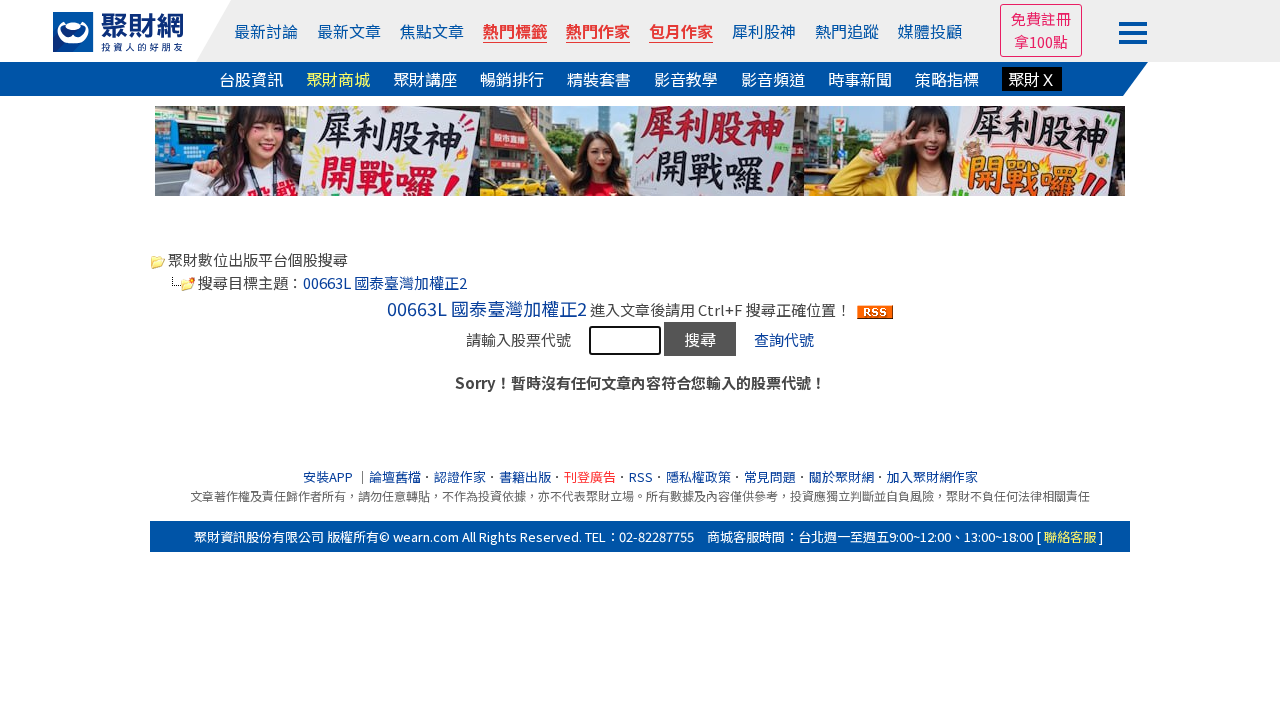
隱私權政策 (698, 476)
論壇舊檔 (395, 476)
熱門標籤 (515, 31)
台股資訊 (251, 79)
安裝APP (329, 476)
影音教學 (686, 79)
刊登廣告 (590, 476)
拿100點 (1041, 41)
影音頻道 (773, 79)
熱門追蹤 (847, 31)
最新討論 (266, 31)
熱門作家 (598, 31)
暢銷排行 (512, 79)
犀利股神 (764, 31)
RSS (641, 476)
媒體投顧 (930, 31)
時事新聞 (860, 79)
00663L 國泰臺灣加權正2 (385, 282)
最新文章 (349, 31)
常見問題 (770, 476)
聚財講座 (425, 79)
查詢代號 (784, 339)
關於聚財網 (841, 476)
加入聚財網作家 (932, 476)
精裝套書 (599, 79)
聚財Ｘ (1032, 79)
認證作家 (460, 476)
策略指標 (947, 79)
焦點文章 (432, 31)
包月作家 (681, 31)
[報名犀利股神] (640, 148)
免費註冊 (1041, 18)
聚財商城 (338, 79)
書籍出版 (525, 476)
